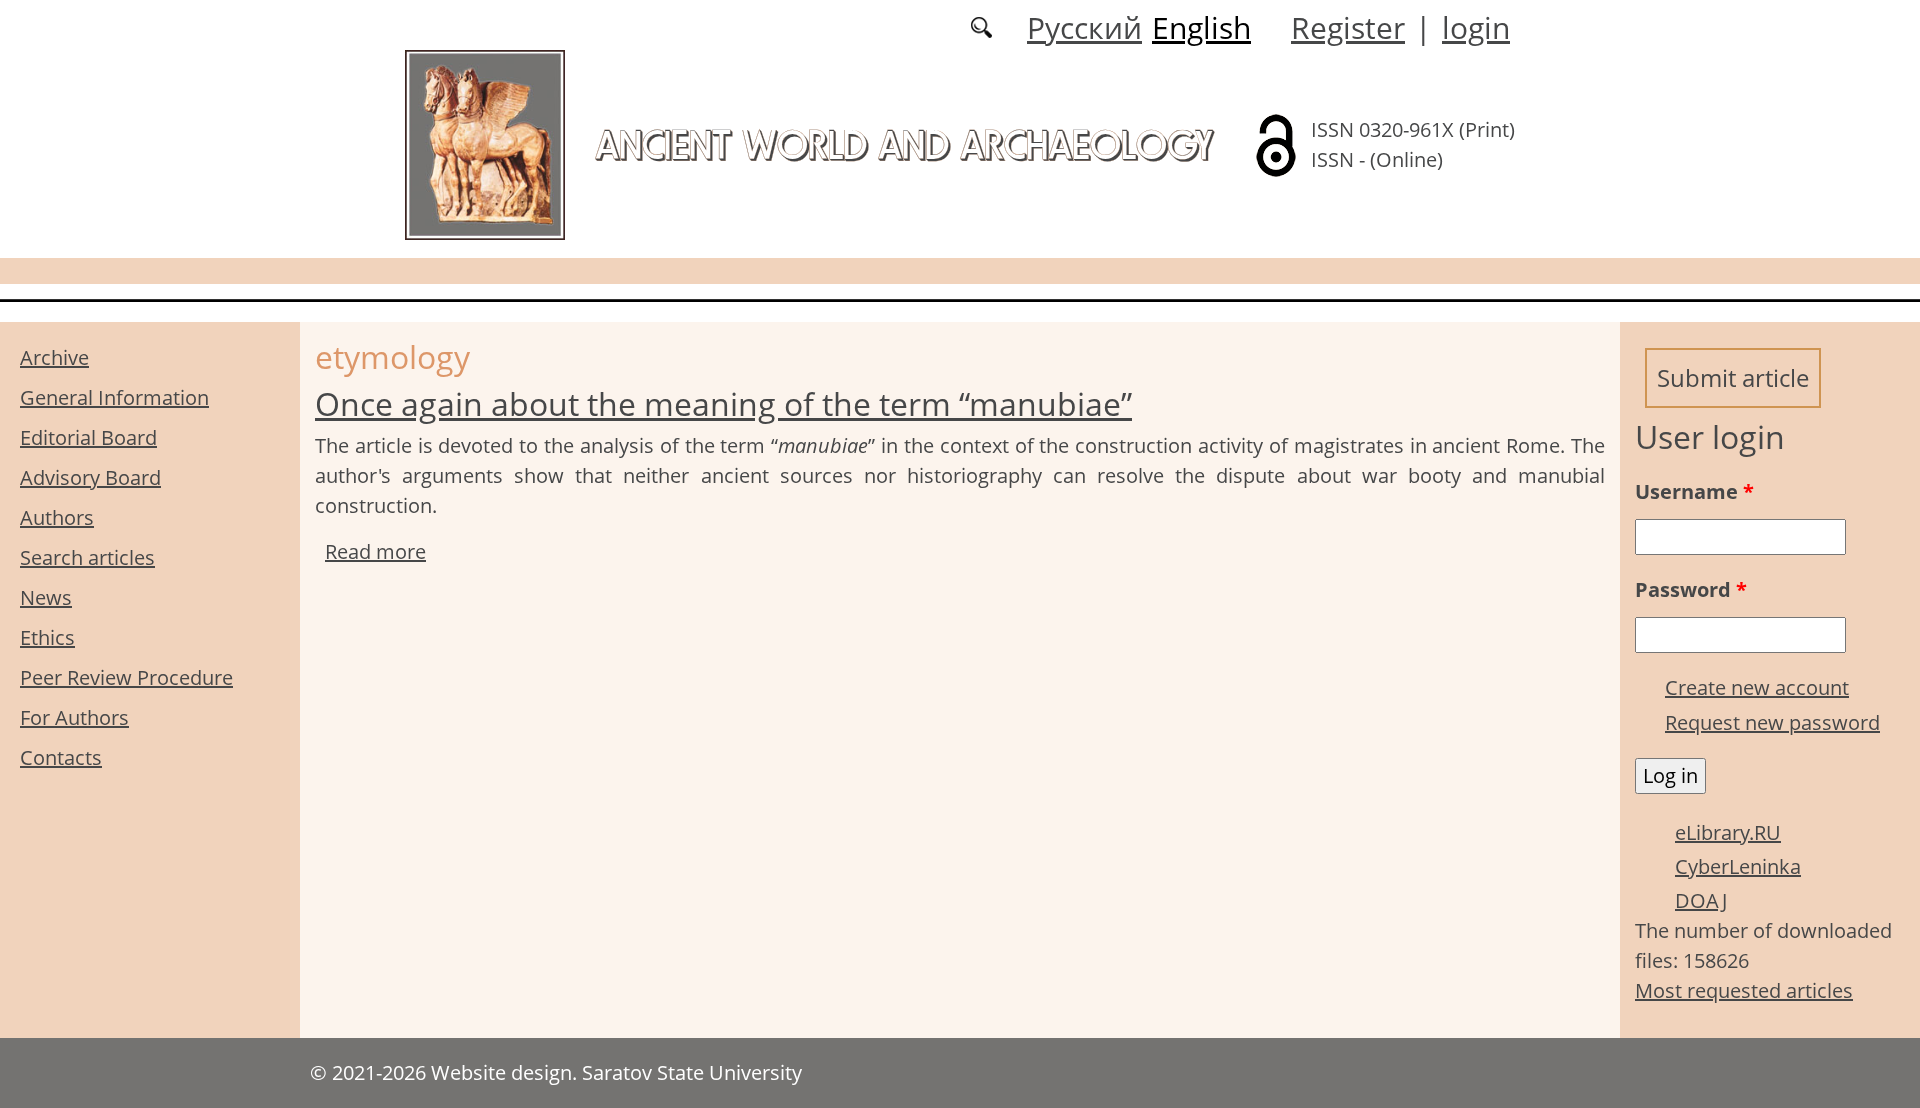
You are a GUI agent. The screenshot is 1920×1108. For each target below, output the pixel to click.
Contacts (61, 757)
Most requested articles (1744, 990)
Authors (57, 517)
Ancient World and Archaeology (904, 144)
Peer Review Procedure (126, 677)
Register (1348, 27)
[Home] (485, 143)
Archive (54, 357)
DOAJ (1701, 900)
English (1201, 27)
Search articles (87, 557)
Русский (1084, 27)
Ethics (47, 637)
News (46, 597)
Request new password (1772, 722)
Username (1694, 491)
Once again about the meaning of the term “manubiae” (723, 403)
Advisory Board (90, 477)
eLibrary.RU (1728, 832)
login (1476, 27)
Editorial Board (88, 437)
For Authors (74, 717)
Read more (375, 551)
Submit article (1733, 377)
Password (1691, 589)
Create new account (1757, 687)
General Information (114, 397)
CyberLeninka (1738, 866)
